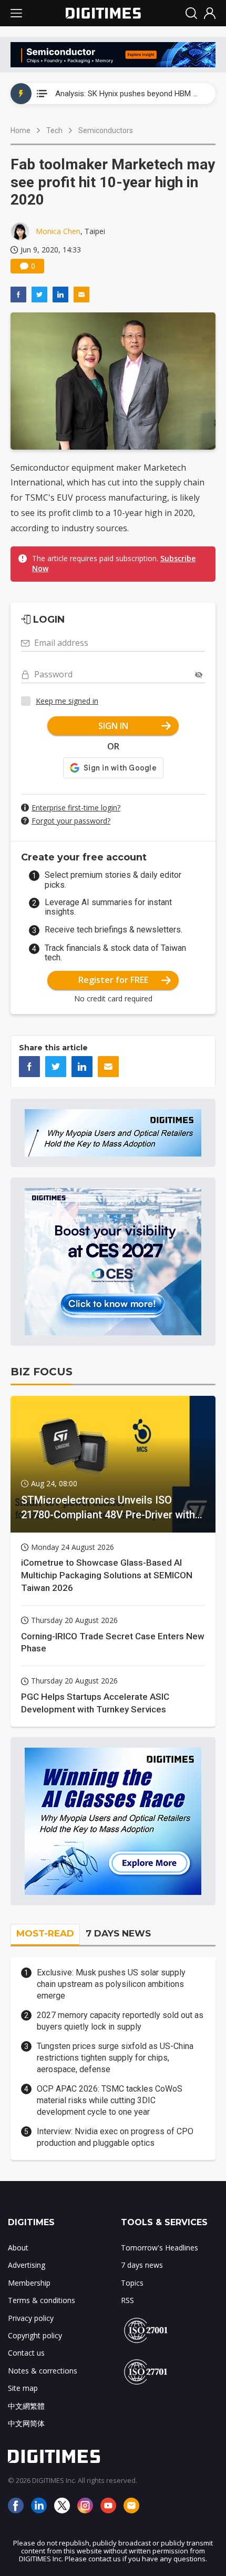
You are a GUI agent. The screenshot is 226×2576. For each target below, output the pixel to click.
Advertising (27, 2265)
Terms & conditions (42, 2300)
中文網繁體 (26, 2406)
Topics (132, 2283)
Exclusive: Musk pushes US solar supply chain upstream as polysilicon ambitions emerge (111, 1984)
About (18, 2248)
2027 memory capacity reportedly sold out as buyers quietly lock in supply (120, 2021)
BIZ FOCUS (42, 1372)
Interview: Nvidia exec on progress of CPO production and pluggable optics (115, 2137)
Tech (54, 130)
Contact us (26, 2353)
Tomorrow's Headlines (160, 2248)
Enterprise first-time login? (76, 808)
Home (20, 130)
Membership (29, 2283)
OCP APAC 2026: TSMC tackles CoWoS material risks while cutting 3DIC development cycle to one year (110, 2101)
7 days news (142, 2265)
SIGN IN (113, 726)
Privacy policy (31, 2318)
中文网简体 (26, 2423)
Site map (23, 2388)
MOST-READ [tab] (45, 1933)
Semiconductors (106, 130)
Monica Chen (58, 231)
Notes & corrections (43, 2371)
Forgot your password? (71, 821)
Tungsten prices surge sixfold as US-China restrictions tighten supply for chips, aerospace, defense (115, 2058)
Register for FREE (113, 980)
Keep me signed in (67, 701)
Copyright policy (35, 2335)
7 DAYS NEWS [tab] (118, 1933)
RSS (127, 2300)
